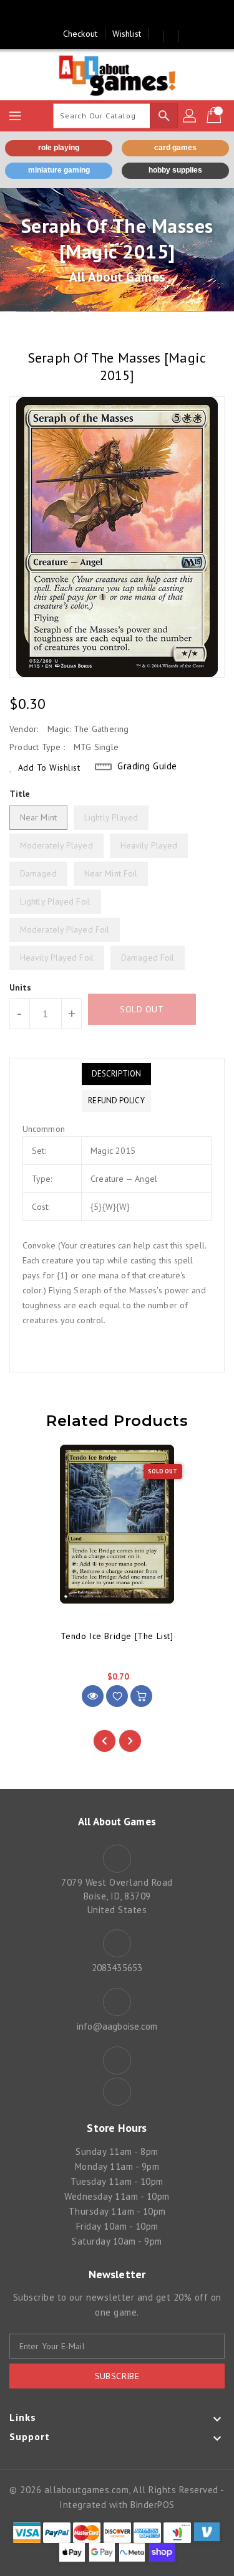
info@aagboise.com (117, 2026)
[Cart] (215, 116)
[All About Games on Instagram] (129, 14)
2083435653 (117, 1968)
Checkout (80, 34)
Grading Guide (147, 766)
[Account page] (190, 116)
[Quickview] (93, 1696)
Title (20, 794)
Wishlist (127, 34)
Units (21, 987)
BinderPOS (153, 2505)
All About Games (117, 277)
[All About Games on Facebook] (105, 14)
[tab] (116, 1074)
